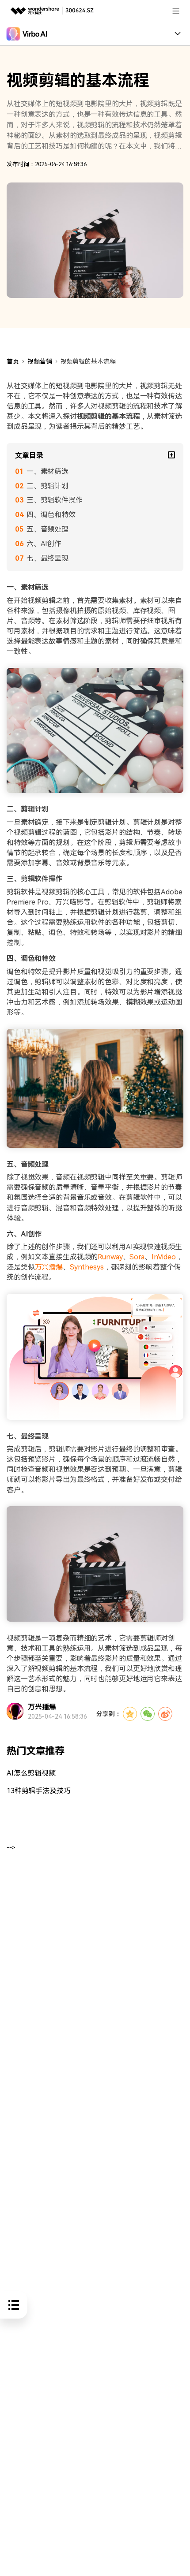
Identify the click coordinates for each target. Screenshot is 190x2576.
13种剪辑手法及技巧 (39, 1791)
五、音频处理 (47, 529)
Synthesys (87, 1267)
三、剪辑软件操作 (55, 500)
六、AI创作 (44, 544)
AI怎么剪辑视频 (31, 1773)
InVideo (164, 1257)
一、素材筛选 (47, 471)
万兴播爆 (49, 1267)
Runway (110, 1257)
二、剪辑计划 (47, 486)
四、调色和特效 (51, 515)
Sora (137, 1257)
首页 (13, 361)
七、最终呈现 (47, 558)
